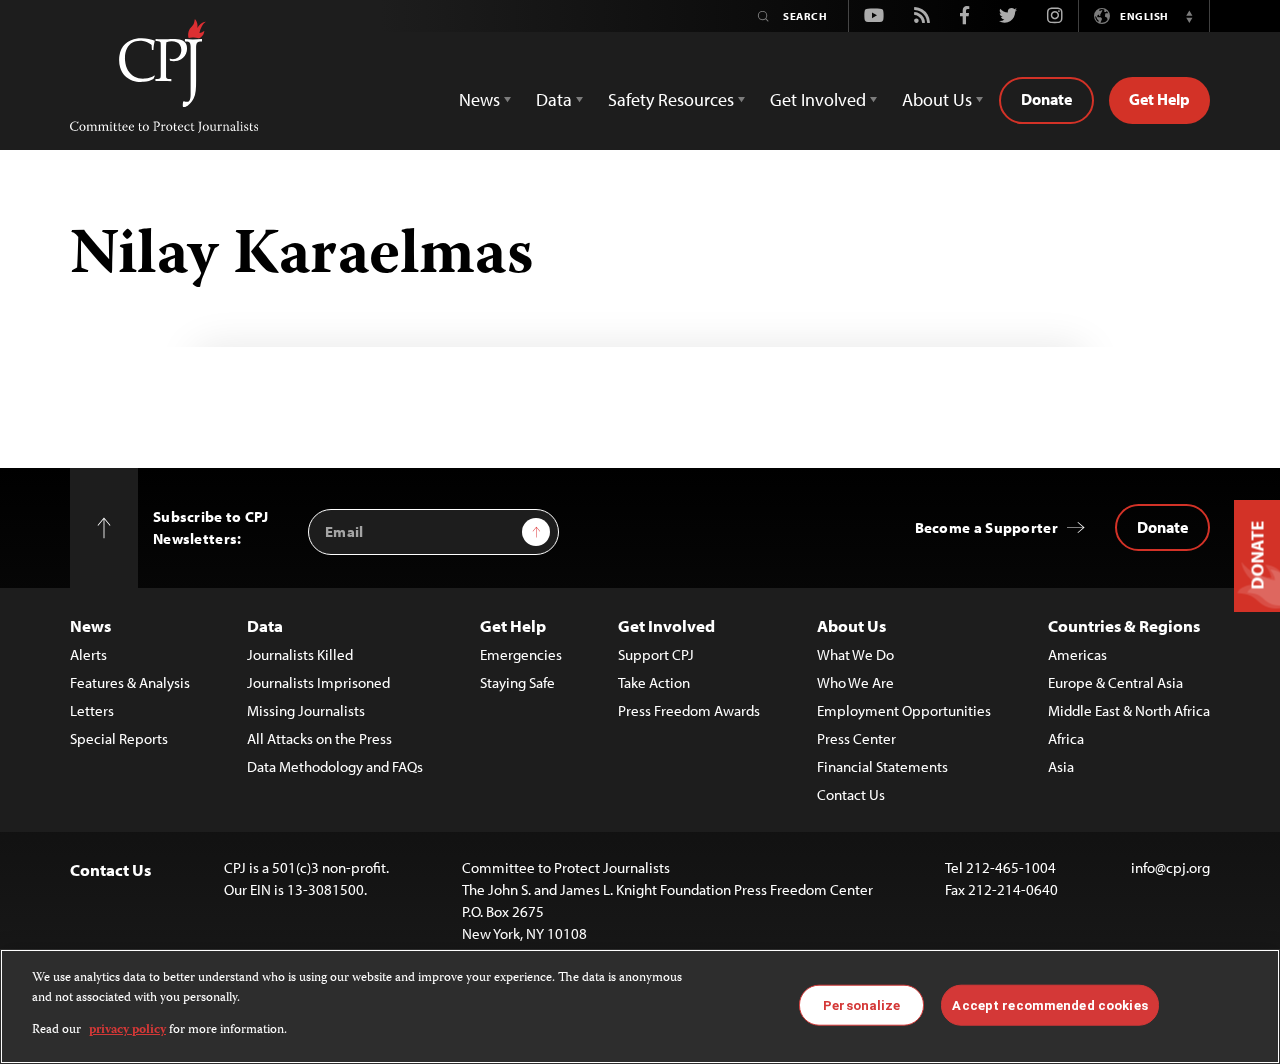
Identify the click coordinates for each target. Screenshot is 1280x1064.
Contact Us (851, 794)
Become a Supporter (986, 527)
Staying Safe (517, 682)
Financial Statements (882, 766)
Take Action (654, 682)
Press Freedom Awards (689, 710)
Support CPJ (656, 654)
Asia (1061, 766)
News (90, 625)
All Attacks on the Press (319, 738)
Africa (1066, 738)
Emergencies (521, 654)
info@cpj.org (1170, 867)
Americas (1077, 654)
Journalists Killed (300, 654)
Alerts (88, 654)
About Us (851, 625)
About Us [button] (937, 99)
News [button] (479, 99)
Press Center (856, 738)
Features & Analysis (130, 682)
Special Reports (119, 738)
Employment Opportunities (904, 710)
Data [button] (554, 99)
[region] (640, 1006)
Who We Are (855, 682)
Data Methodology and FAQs (335, 766)
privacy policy (127, 1030)
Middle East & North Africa (1129, 710)
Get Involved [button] (818, 99)
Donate (1046, 99)
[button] (1189, 16)
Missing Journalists (306, 710)
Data (265, 625)
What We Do (855, 654)
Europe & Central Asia (1115, 682)
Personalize (861, 1004)
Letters (92, 710)
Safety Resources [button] (671, 99)
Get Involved (666, 625)
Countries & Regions (1124, 625)
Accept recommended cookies (1049, 1004)
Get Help (1159, 99)
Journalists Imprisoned (318, 682)
